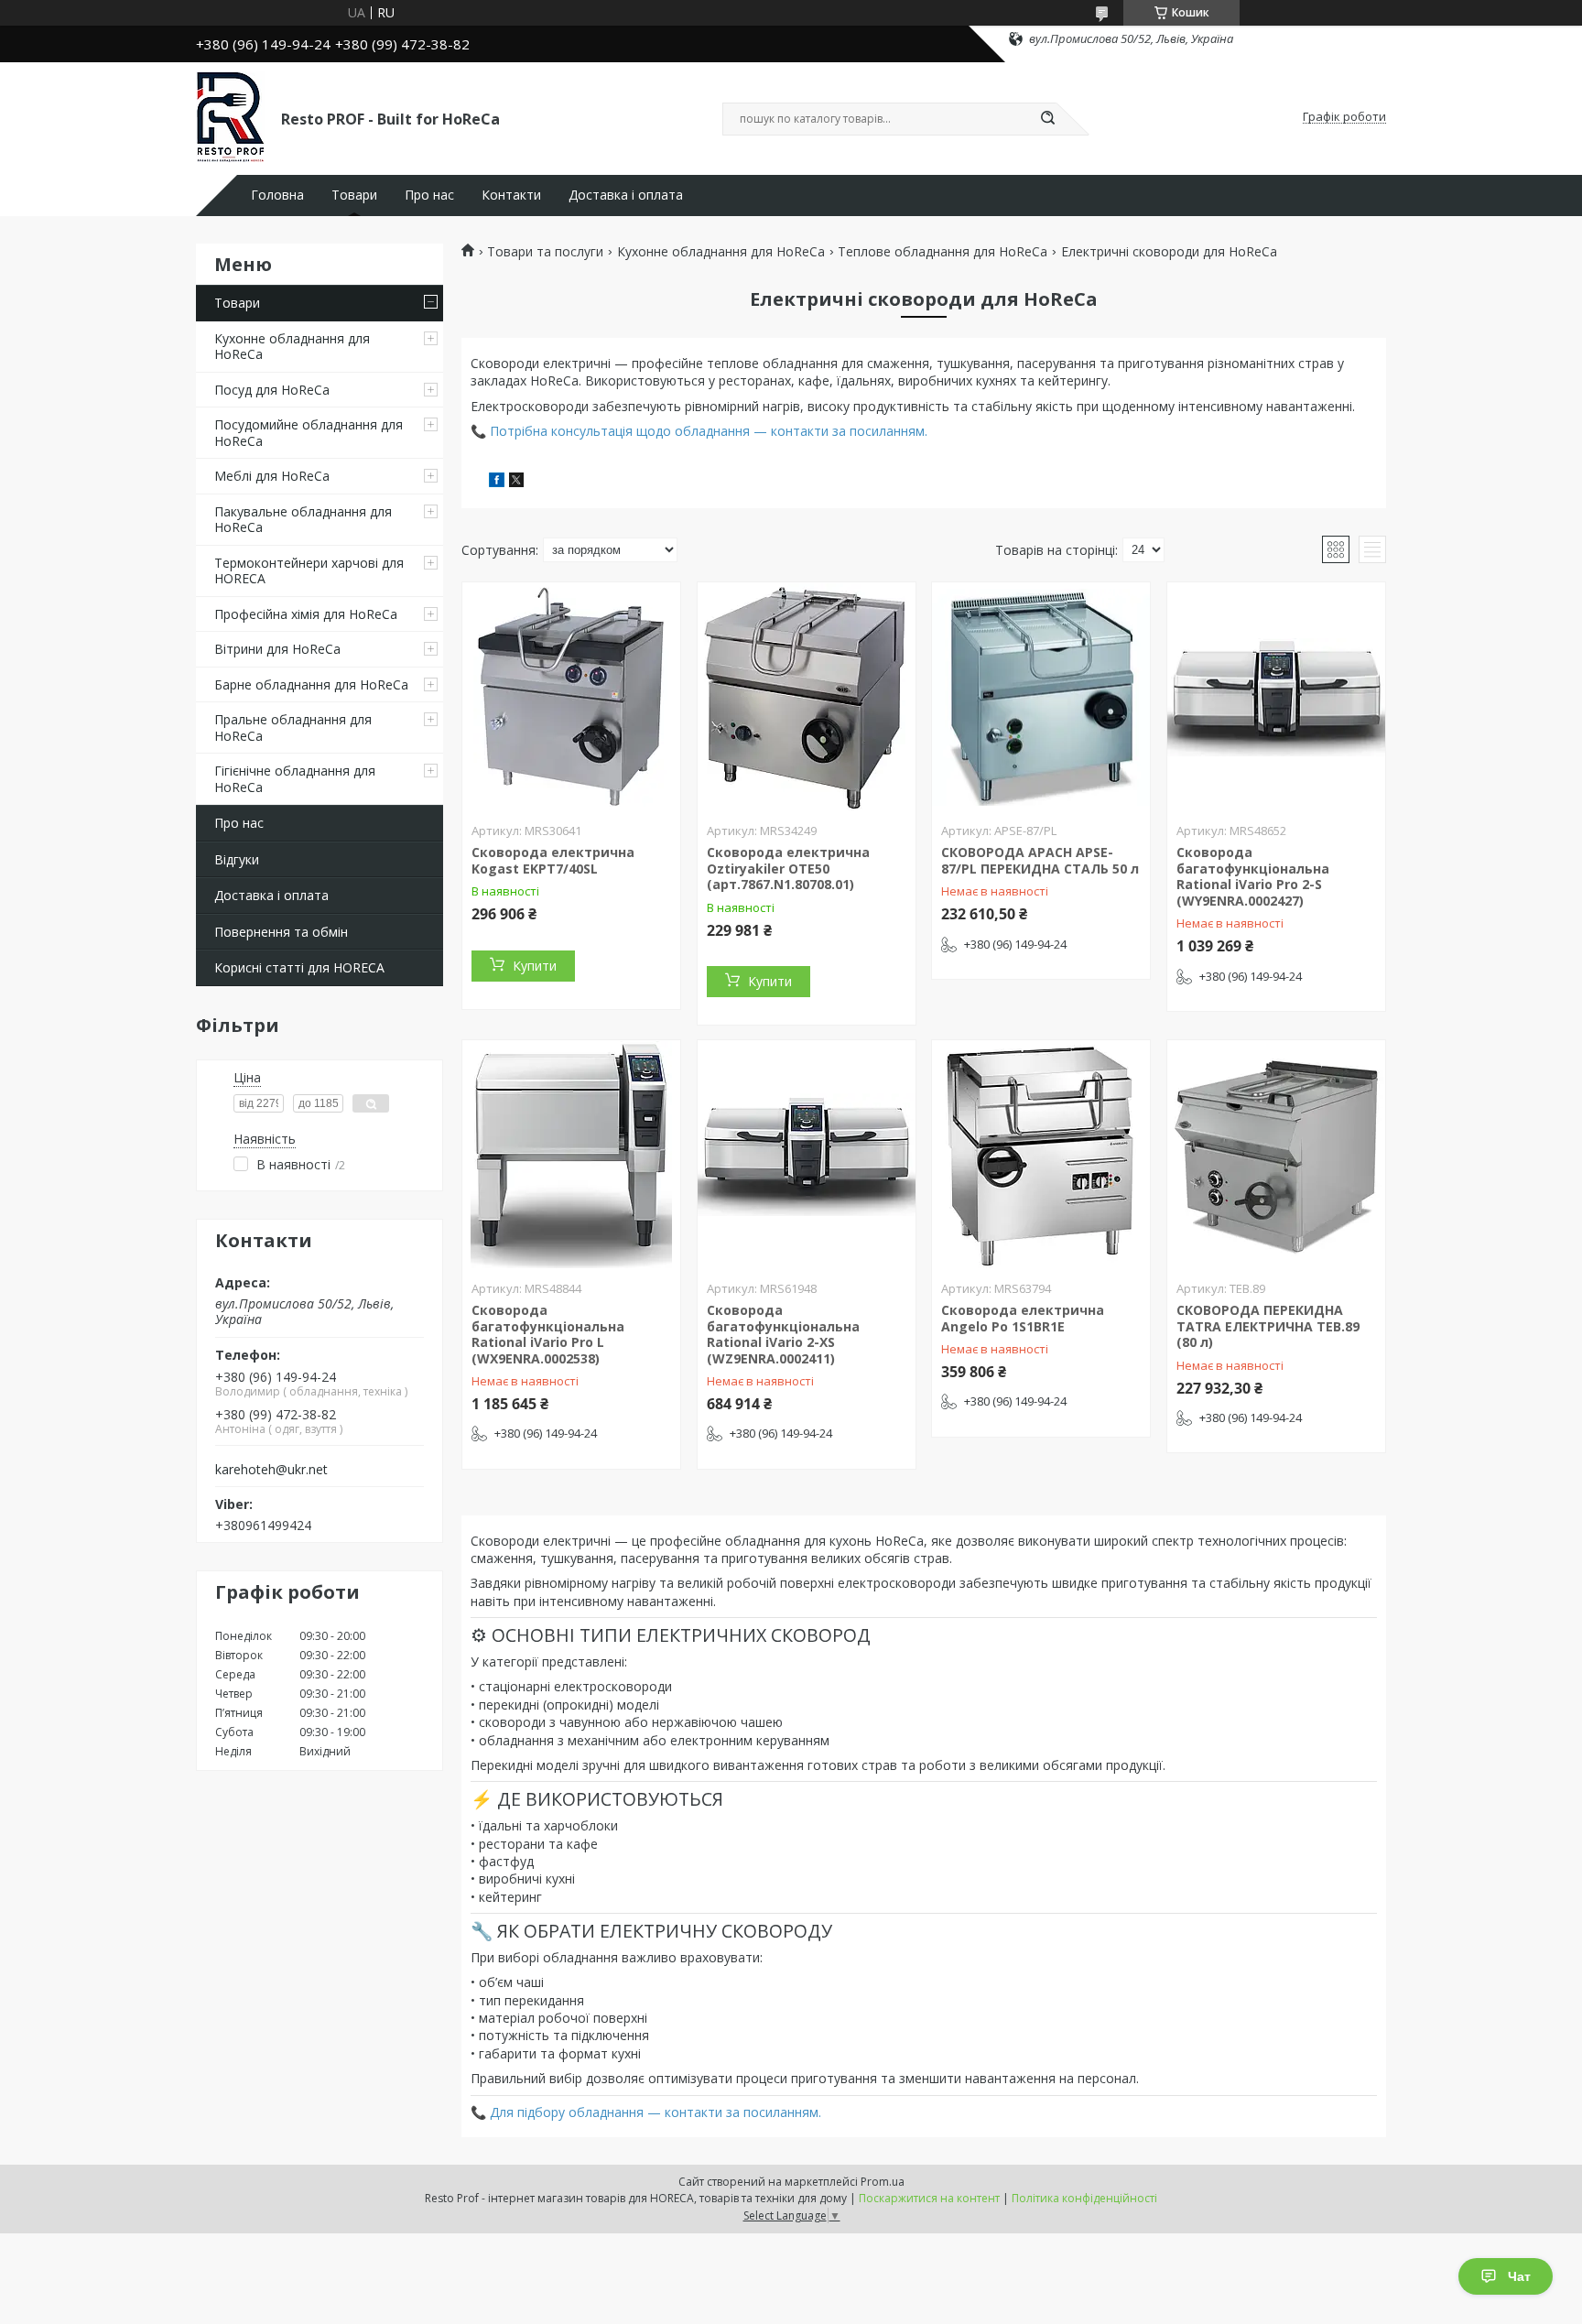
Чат (1519, 2276)
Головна (277, 195)
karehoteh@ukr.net (271, 1470)
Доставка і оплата (626, 195)
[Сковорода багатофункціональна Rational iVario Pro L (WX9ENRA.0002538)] (571, 1155)
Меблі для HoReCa (272, 476)
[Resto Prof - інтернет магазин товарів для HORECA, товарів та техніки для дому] (230, 117)
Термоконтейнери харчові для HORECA (309, 571)
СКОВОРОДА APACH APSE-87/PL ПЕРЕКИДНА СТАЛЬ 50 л (1040, 860)
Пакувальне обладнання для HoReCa (303, 520)
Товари (354, 195)
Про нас (429, 195)
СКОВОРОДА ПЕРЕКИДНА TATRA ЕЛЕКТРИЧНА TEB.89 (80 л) (1268, 1326)
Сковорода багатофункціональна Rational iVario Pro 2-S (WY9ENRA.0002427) (1253, 876)
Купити (535, 966)
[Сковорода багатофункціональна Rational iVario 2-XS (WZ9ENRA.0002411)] (807, 1155)
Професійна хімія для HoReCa (306, 614)
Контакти (511, 195)
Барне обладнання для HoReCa (311, 684)
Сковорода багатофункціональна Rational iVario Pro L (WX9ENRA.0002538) (548, 1334)
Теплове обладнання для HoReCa (943, 252)
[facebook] (497, 482)
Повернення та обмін (281, 932)
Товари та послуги (545, 252)
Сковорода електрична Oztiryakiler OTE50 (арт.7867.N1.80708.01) (788, 868)
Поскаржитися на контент (929, 2198)
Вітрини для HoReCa (277, 649)
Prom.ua (883, 2182)
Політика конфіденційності (1084, 2198)
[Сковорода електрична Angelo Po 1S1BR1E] (1041, 1155)
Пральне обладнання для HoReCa (293, 728)
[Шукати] (1047, 119)
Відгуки (237, 859)
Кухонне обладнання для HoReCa (292, 347)
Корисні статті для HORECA (299, 967)
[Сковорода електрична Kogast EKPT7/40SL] (571, 697)
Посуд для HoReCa (272, 390)
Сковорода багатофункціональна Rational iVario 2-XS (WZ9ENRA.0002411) (783, 1334)
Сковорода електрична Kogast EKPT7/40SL (553, 860)
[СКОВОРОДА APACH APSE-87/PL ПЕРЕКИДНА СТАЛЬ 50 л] (1041, 697)
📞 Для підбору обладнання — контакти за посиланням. (646, 2112)
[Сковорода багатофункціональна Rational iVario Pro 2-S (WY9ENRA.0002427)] (1276, 697)
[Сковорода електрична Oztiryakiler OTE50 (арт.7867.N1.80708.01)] (807, 697)
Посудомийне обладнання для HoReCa (309, 433)
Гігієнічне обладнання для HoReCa (295, 779)
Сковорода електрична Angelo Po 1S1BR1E (1023, 1318)
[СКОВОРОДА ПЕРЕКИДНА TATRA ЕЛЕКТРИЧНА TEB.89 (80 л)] (1276, 1155)
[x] (516, 482)
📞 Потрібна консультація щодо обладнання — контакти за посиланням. (699, 431)
